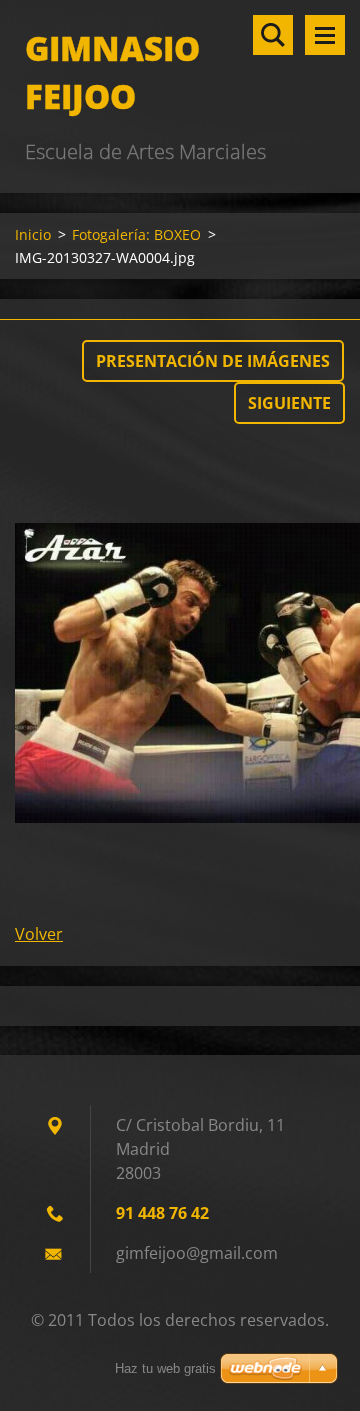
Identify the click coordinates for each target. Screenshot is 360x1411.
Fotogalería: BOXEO (136, 234)
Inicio (33, 234)
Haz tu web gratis (165, 1368)
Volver (39, 934)
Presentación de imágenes (213, 361)
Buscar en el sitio (273, 35)
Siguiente (289, 403)
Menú (325, 35)
